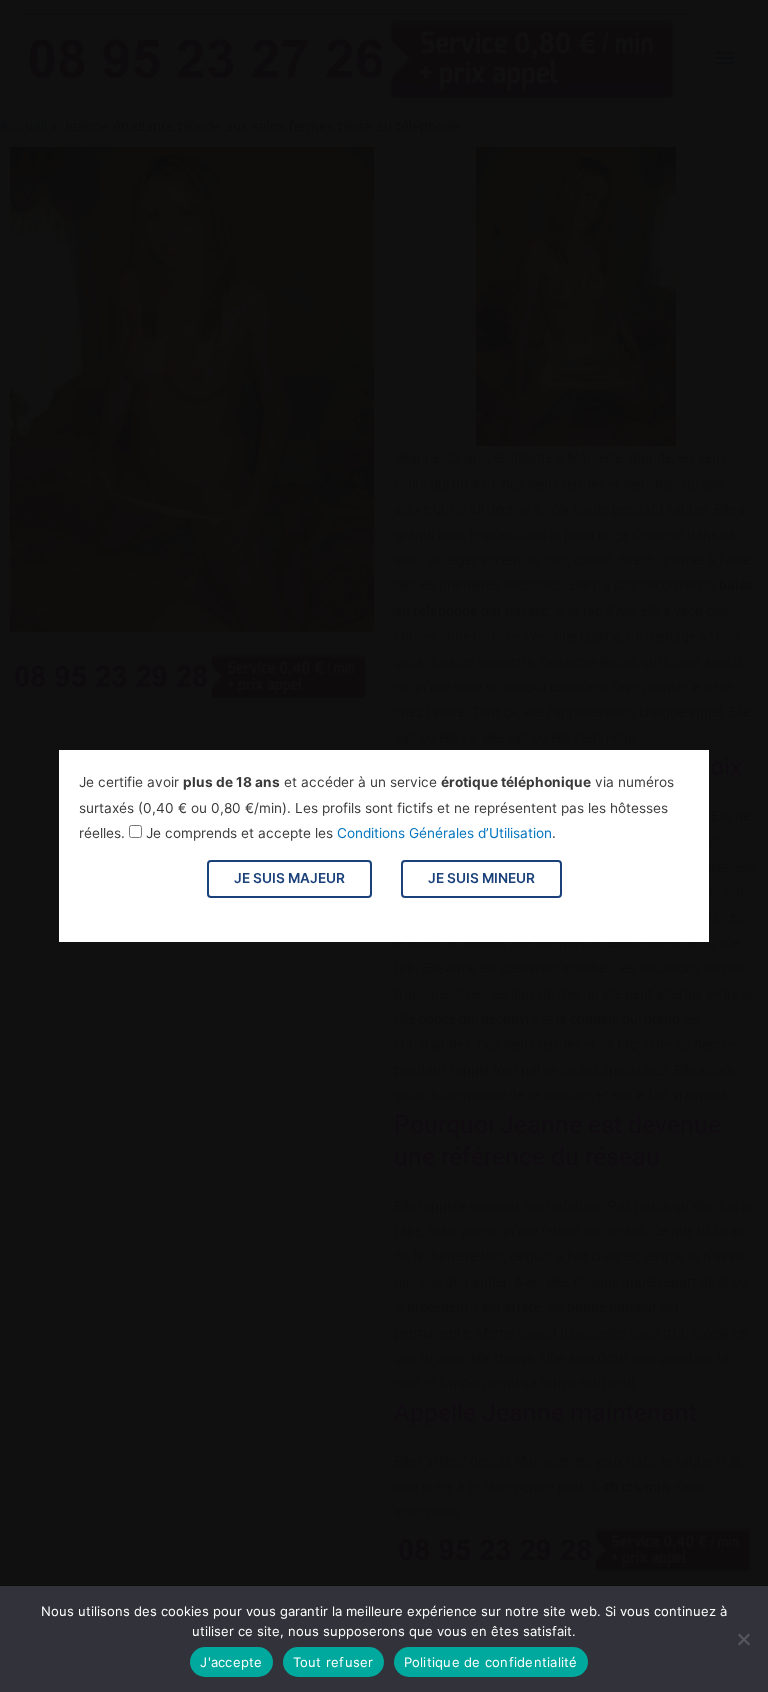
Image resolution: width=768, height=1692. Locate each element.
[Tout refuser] (743, 1639)
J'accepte (231, 1662)
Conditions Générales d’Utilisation (444, 833)
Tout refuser (333, 1662)
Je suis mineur (481, 878)
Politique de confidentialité (491, 1662)
